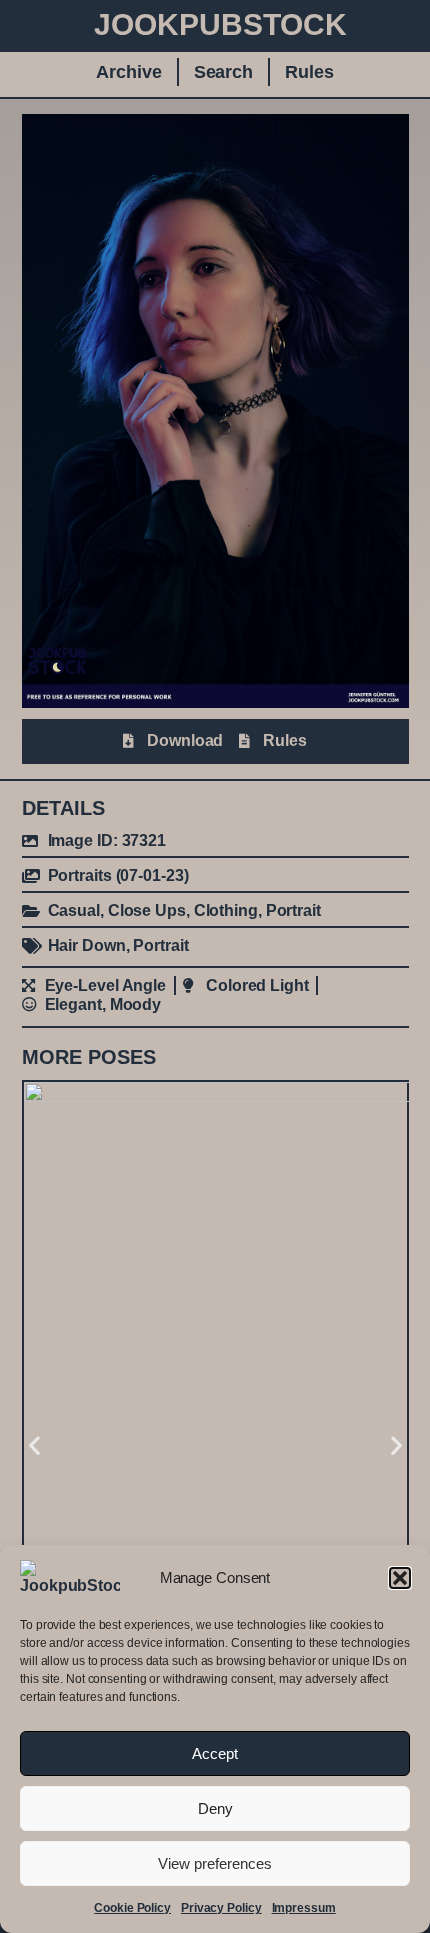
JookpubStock (220, 24)
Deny (215, 1808)
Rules (309, 72)
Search (223, 72)
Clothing (226, 910)
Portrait (293, 910)
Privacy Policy (221, 1908)
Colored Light (257, 985)
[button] (400, 1578)
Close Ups (147, 910)
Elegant (73, 1004)
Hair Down (87, 945)
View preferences (215, 1863)
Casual (74, 910)
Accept (215, 1753)
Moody (136, 1004)
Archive (128, 72)
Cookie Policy (132, 1908)
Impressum (304, 1908)
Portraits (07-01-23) (118, 875)
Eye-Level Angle (106, 985)
